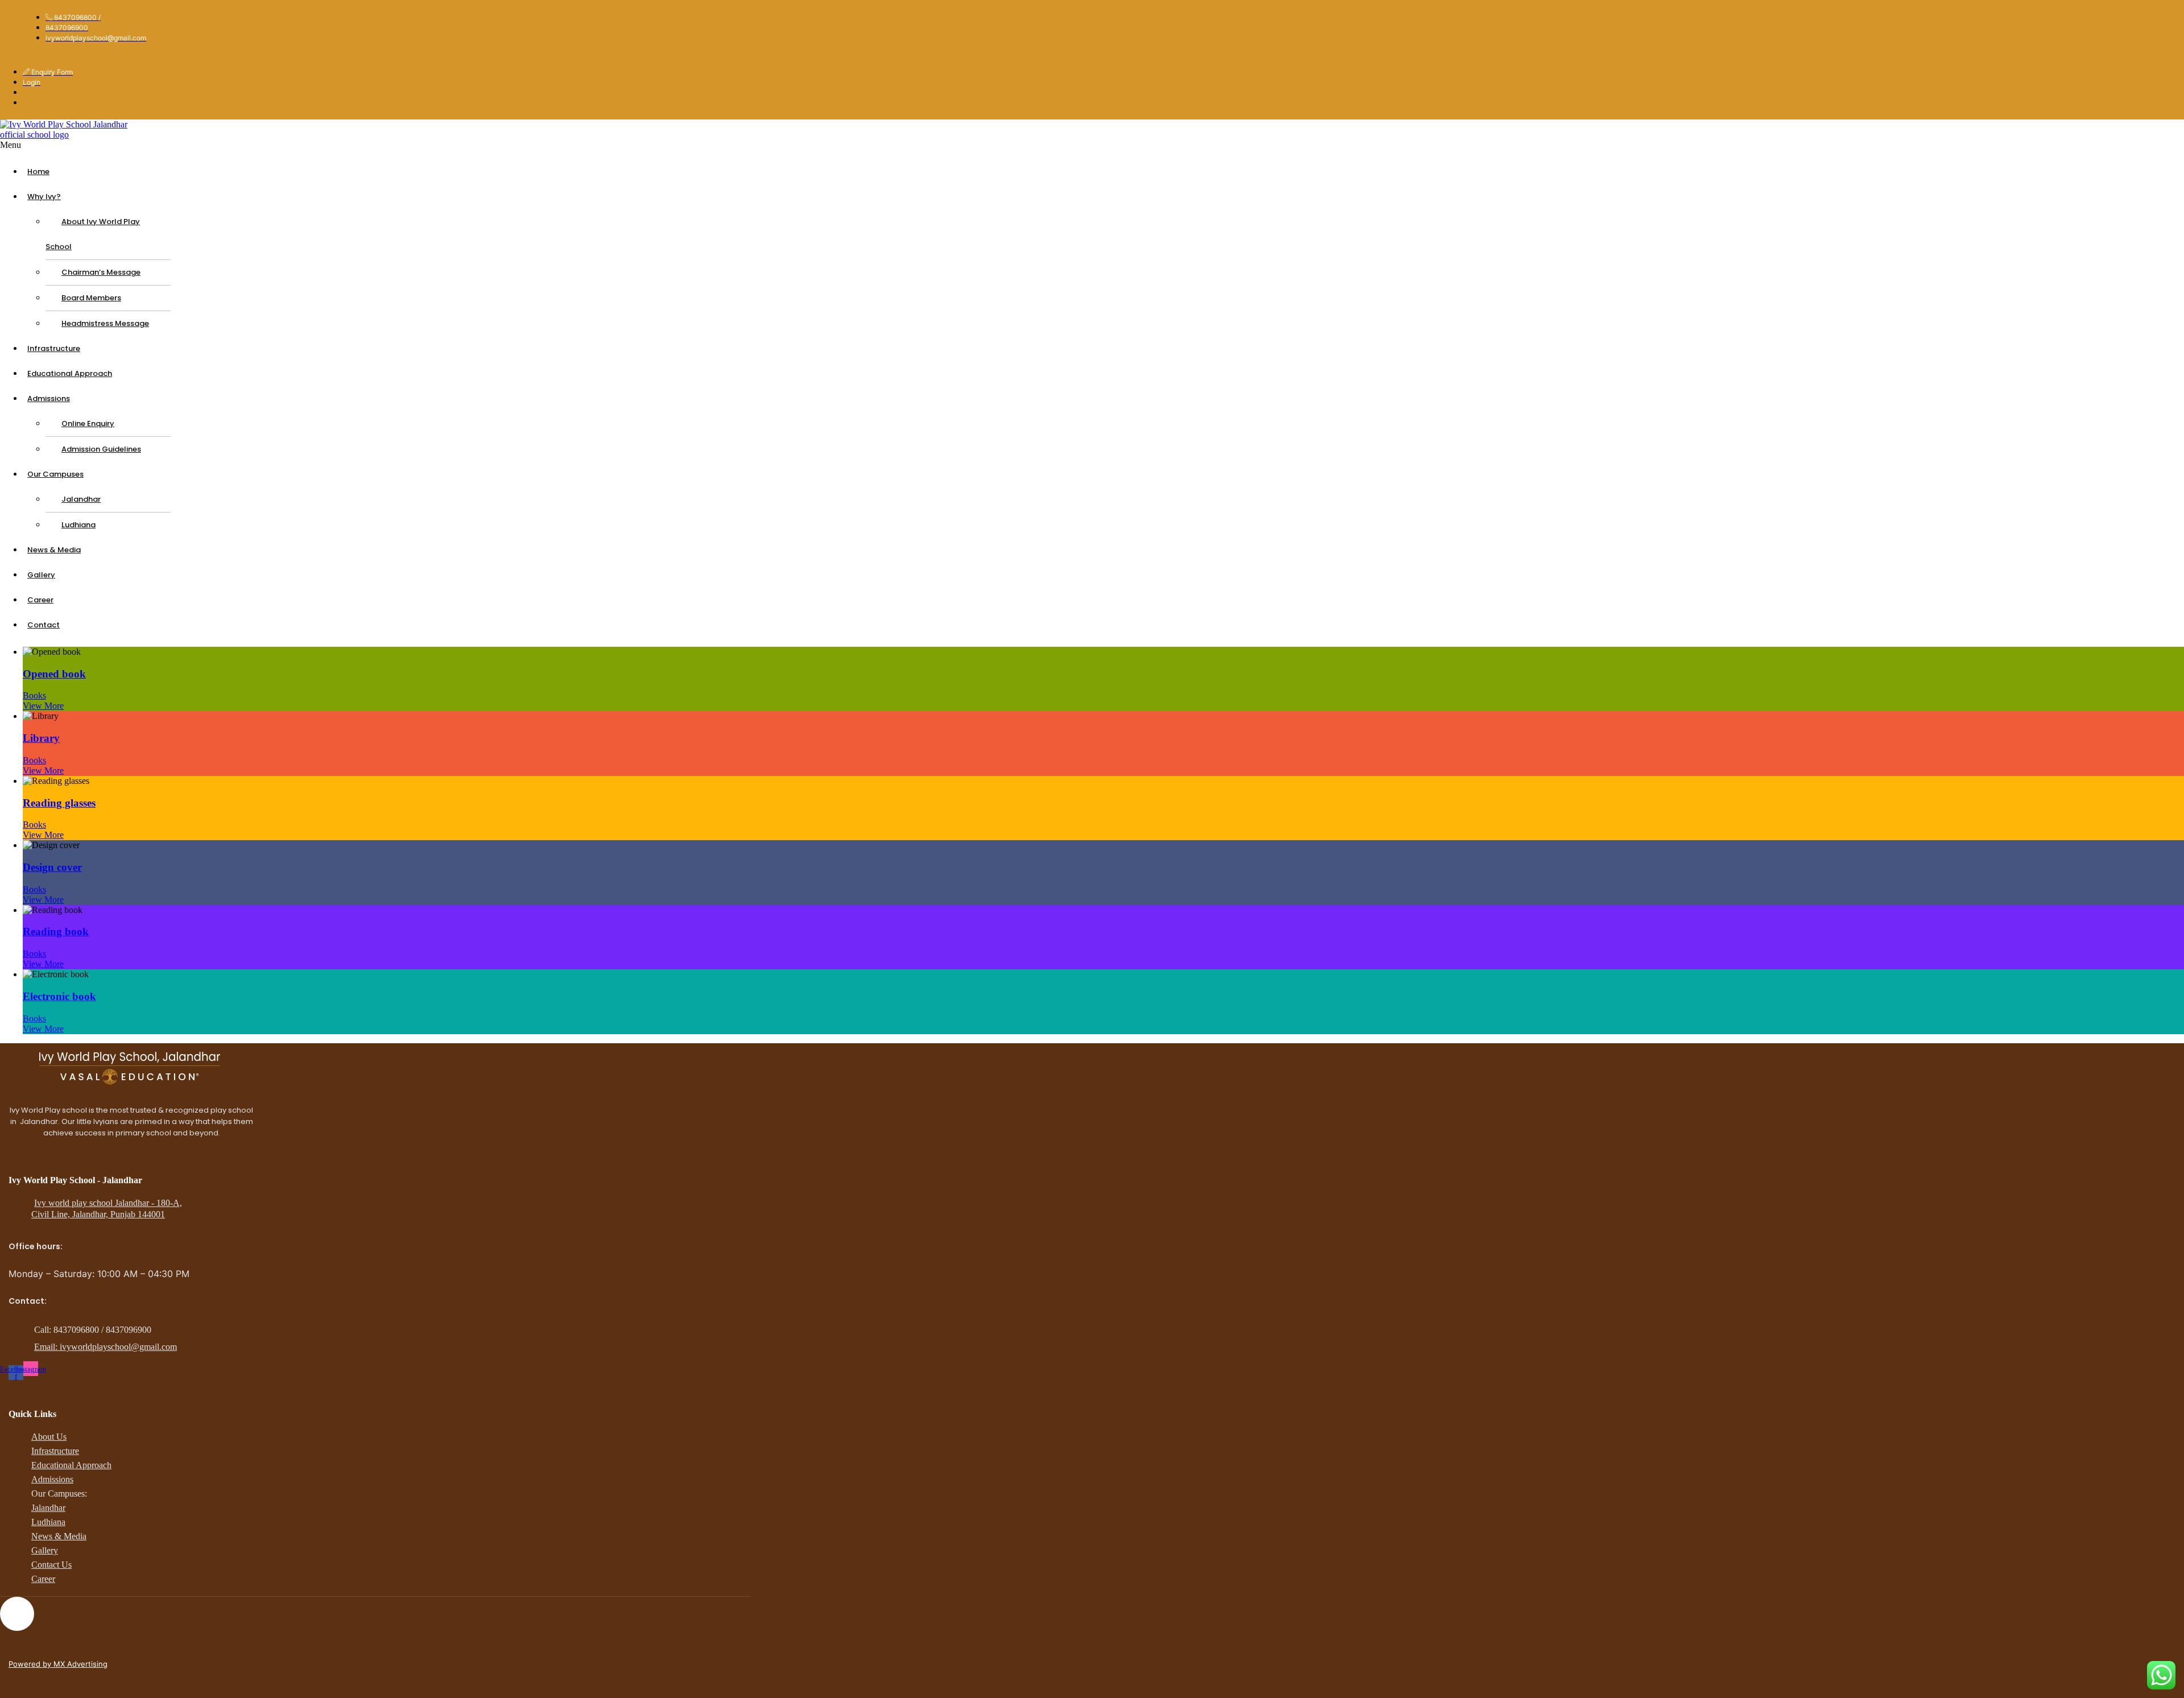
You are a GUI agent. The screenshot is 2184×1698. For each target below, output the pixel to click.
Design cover (52, 867)
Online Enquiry (88, 424)
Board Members (91, 298)
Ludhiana (78, 525)
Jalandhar (81, 499)
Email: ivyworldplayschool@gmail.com (106, 1347)
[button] (293, 145)
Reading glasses (59, 803)
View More (43, 706)
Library (41, 738)
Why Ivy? (44, 197)
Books (34, 695)
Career (40, 600)
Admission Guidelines (101, 449)
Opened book (54, 674)
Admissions (49, 398)
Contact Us (51, 1565)
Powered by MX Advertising (58, 1664)
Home (38, 172)
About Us (49, 1437)
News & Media (54, 550)
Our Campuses (55, 474)
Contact (44, 625)
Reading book (56, 931)
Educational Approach (70, 373)
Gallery (41, 575)
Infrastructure (54, 348)
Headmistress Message (105, 323)
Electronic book (59, 996)
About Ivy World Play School (93, 234)
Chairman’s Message (101, 272)
